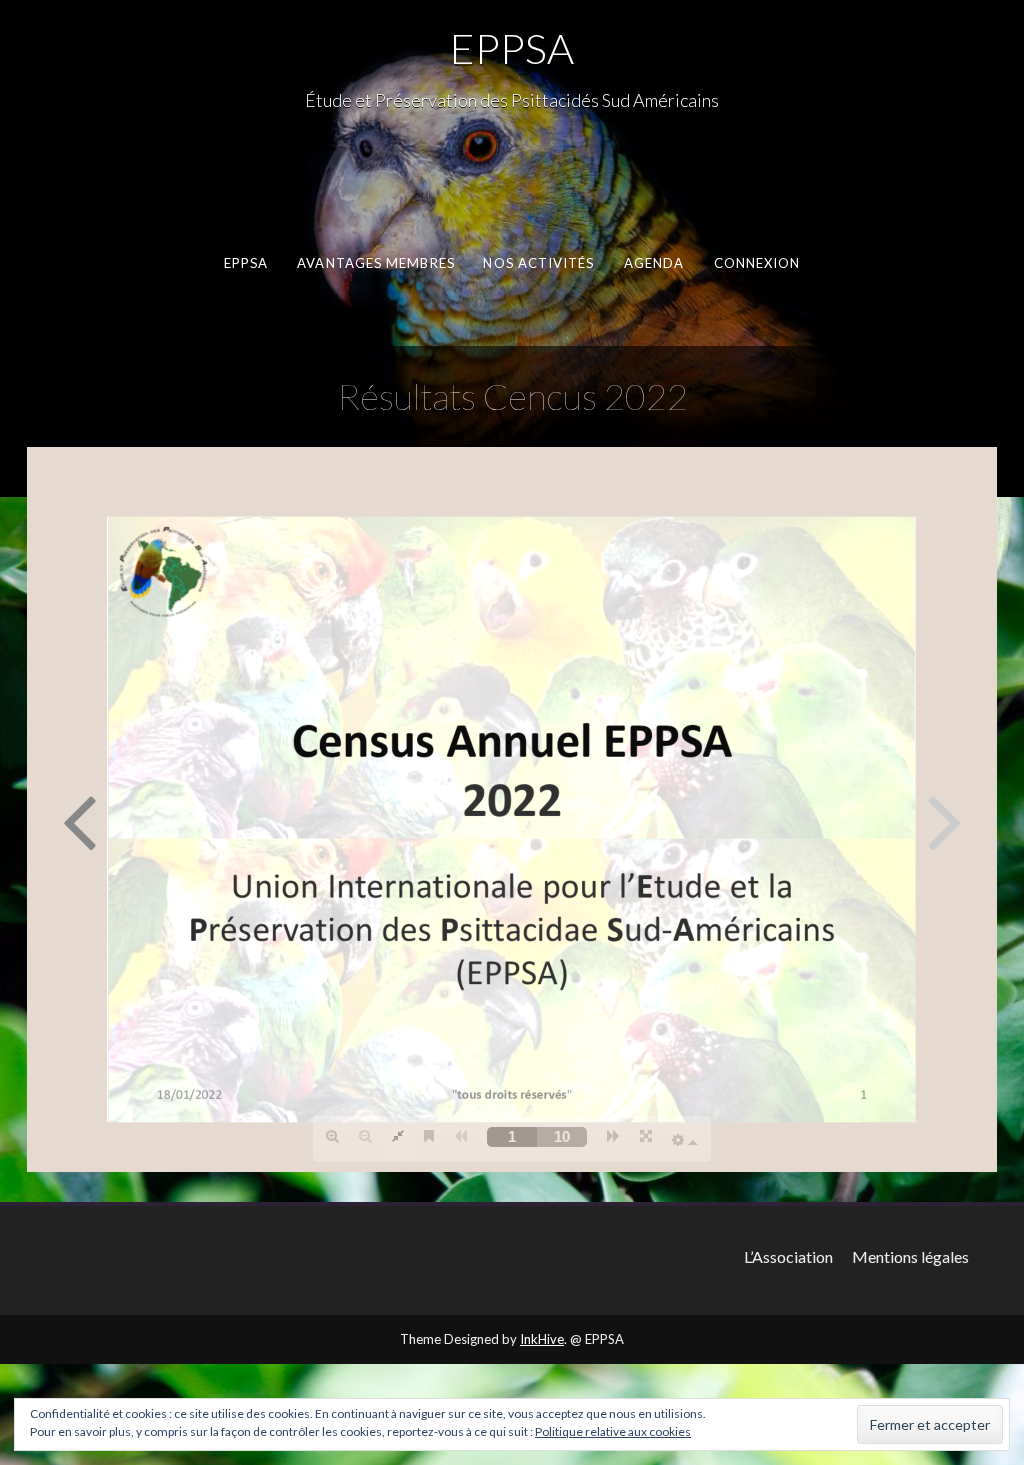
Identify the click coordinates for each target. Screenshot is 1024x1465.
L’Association (788, 1256)
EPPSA (512, 48)
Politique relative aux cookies (613, 1431)
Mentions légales (910, 1256)
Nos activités (538, 263)
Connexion (757, 263)
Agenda (654, 263)
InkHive (542, 1339)
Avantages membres (376, 263)
